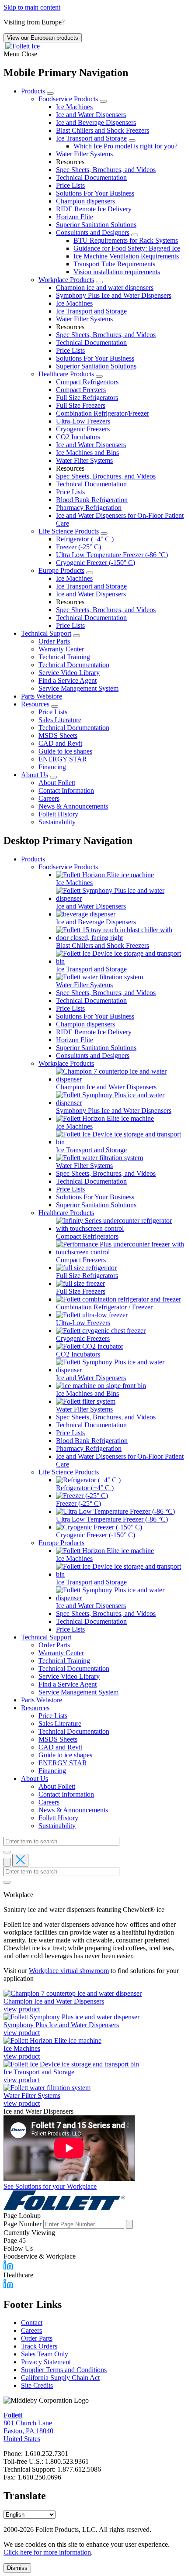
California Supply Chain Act (60, 2378)
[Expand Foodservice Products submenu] (103, 101)
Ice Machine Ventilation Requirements (126, 256)
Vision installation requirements (117, 272)
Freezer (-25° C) (78, 547)
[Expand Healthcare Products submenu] (99, 376)
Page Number (23, 2224)
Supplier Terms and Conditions (64, 2370)
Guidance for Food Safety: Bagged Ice (127, 248)
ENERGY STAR (63, 759)
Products (33, 91)
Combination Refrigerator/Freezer (103, 413)
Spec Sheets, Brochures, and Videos (106, 170)
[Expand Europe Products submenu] (90, 573)
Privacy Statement (46, 2362)
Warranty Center (61, 649)
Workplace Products (66, 280)
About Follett (57, 783)
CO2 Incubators (78, 437)
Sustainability (57, 822)
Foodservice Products (68, 99)
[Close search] (20, 1860)
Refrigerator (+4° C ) (85, 539)
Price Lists (70, 185)
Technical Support (46, 633)
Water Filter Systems (84, 154)
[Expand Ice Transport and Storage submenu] (132, 141)
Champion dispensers (85, 201)
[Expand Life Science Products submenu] (104, 534)
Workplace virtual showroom (69, 1971)
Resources (35, 704)
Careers (49, 798)
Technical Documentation (91, 177)
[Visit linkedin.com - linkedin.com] (8, 2286)
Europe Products (61, 570)
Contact (32, 2323)
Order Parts (54, 641)
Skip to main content (32, 7)
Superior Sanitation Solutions (96, 225)
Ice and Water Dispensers (91, 115)
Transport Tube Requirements (114, 264)
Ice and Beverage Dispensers (96, 122)
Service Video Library (69, 673)
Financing (52, 767)
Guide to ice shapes (65, 751)
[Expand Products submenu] (50, 93)
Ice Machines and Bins (87, 453)
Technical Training (64, 657)
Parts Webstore (42, 696)
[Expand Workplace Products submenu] (99, 282)
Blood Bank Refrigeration (92, 500)
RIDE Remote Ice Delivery (94, 209)
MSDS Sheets (58, 735)
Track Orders (39, 2346)
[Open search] (7, 1862)
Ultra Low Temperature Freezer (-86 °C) (112, 555)
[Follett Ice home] (94, 2201)
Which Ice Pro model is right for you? (125, 146)
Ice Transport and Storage (91, 138)
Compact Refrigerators (87, 382)
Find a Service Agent (68, 680)
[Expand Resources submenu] (55, 706)
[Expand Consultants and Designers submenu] (135, 235)
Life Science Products (69, 531)
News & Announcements (73, 806)
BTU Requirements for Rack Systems (126, 240)
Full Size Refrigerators (87, 398)
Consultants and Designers (93, 232)
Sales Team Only (45, 2354)
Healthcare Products (66, 374)
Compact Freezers (81, 390)
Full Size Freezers (81, 405)
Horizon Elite (75, 217)
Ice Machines (74, 107)
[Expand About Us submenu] (53, 777)
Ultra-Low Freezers (83, 421)
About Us (35, 775)
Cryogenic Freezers (83, 429)
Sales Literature (60, 720)
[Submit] (7, 1852)
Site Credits (37, 2385)
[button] (94, 54)
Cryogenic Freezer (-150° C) (96, 563)
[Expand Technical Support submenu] (77, 636)
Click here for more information (47, 2552)
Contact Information (66, 790)
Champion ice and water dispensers (105, 288)
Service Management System (78, 688)
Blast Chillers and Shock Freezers (103, 130)
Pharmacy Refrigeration (89, 508)
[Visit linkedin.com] (8, 2267)
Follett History (58, 814)
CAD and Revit (60, 743)
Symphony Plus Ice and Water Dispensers (114, 295)
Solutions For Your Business (95, 193)
